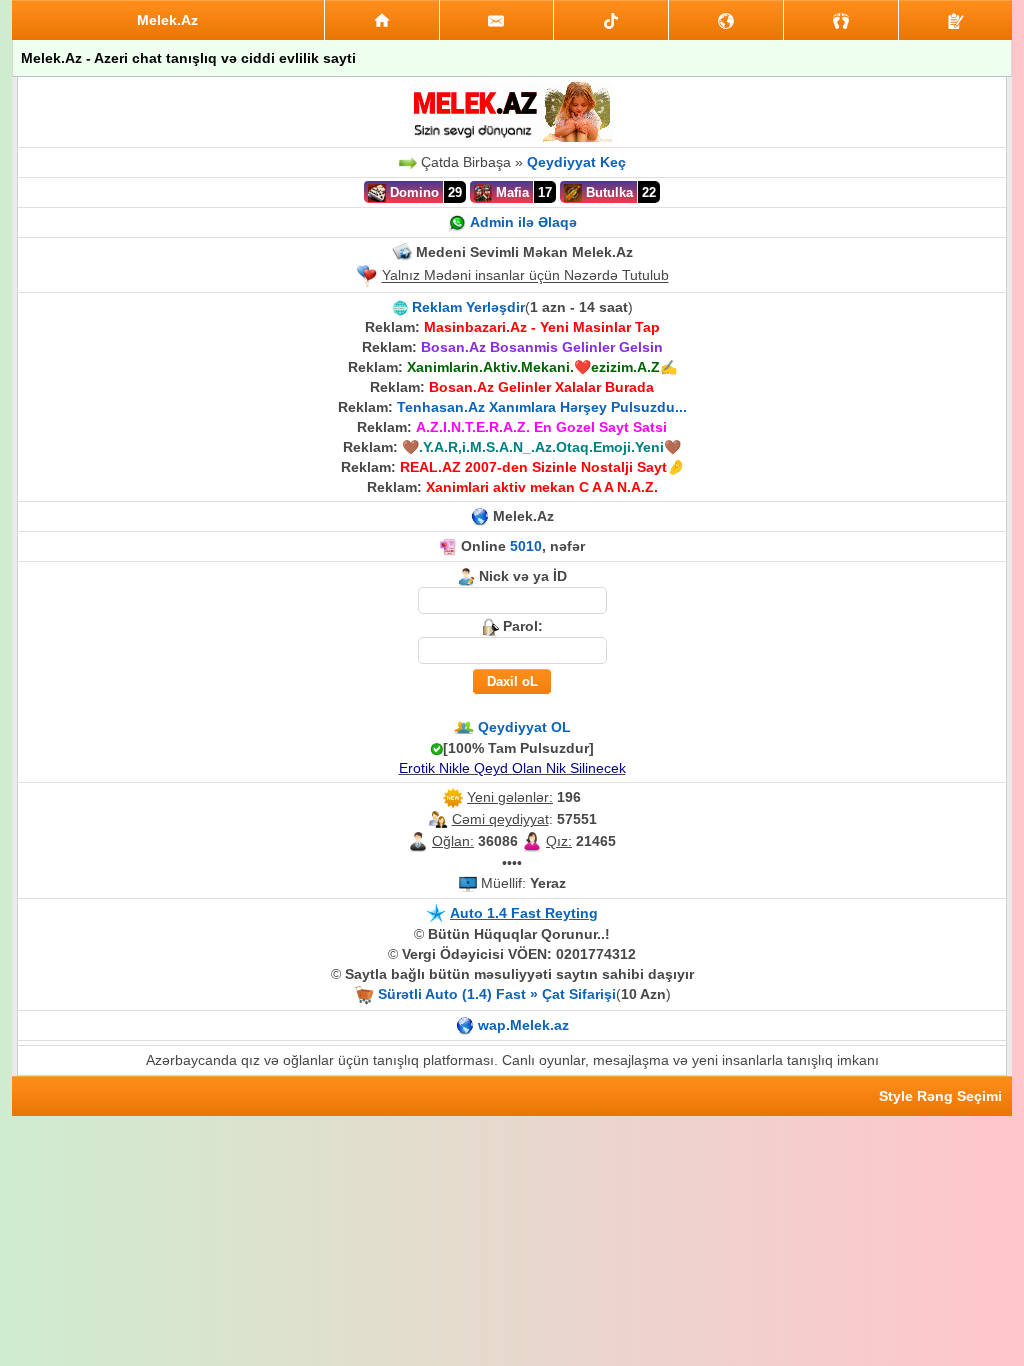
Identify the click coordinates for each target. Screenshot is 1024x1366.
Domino (412, 192)
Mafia (510, 192)
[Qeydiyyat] (955, 20)
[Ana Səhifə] (382, 20)
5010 (526, 546)
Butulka (607, 192)
